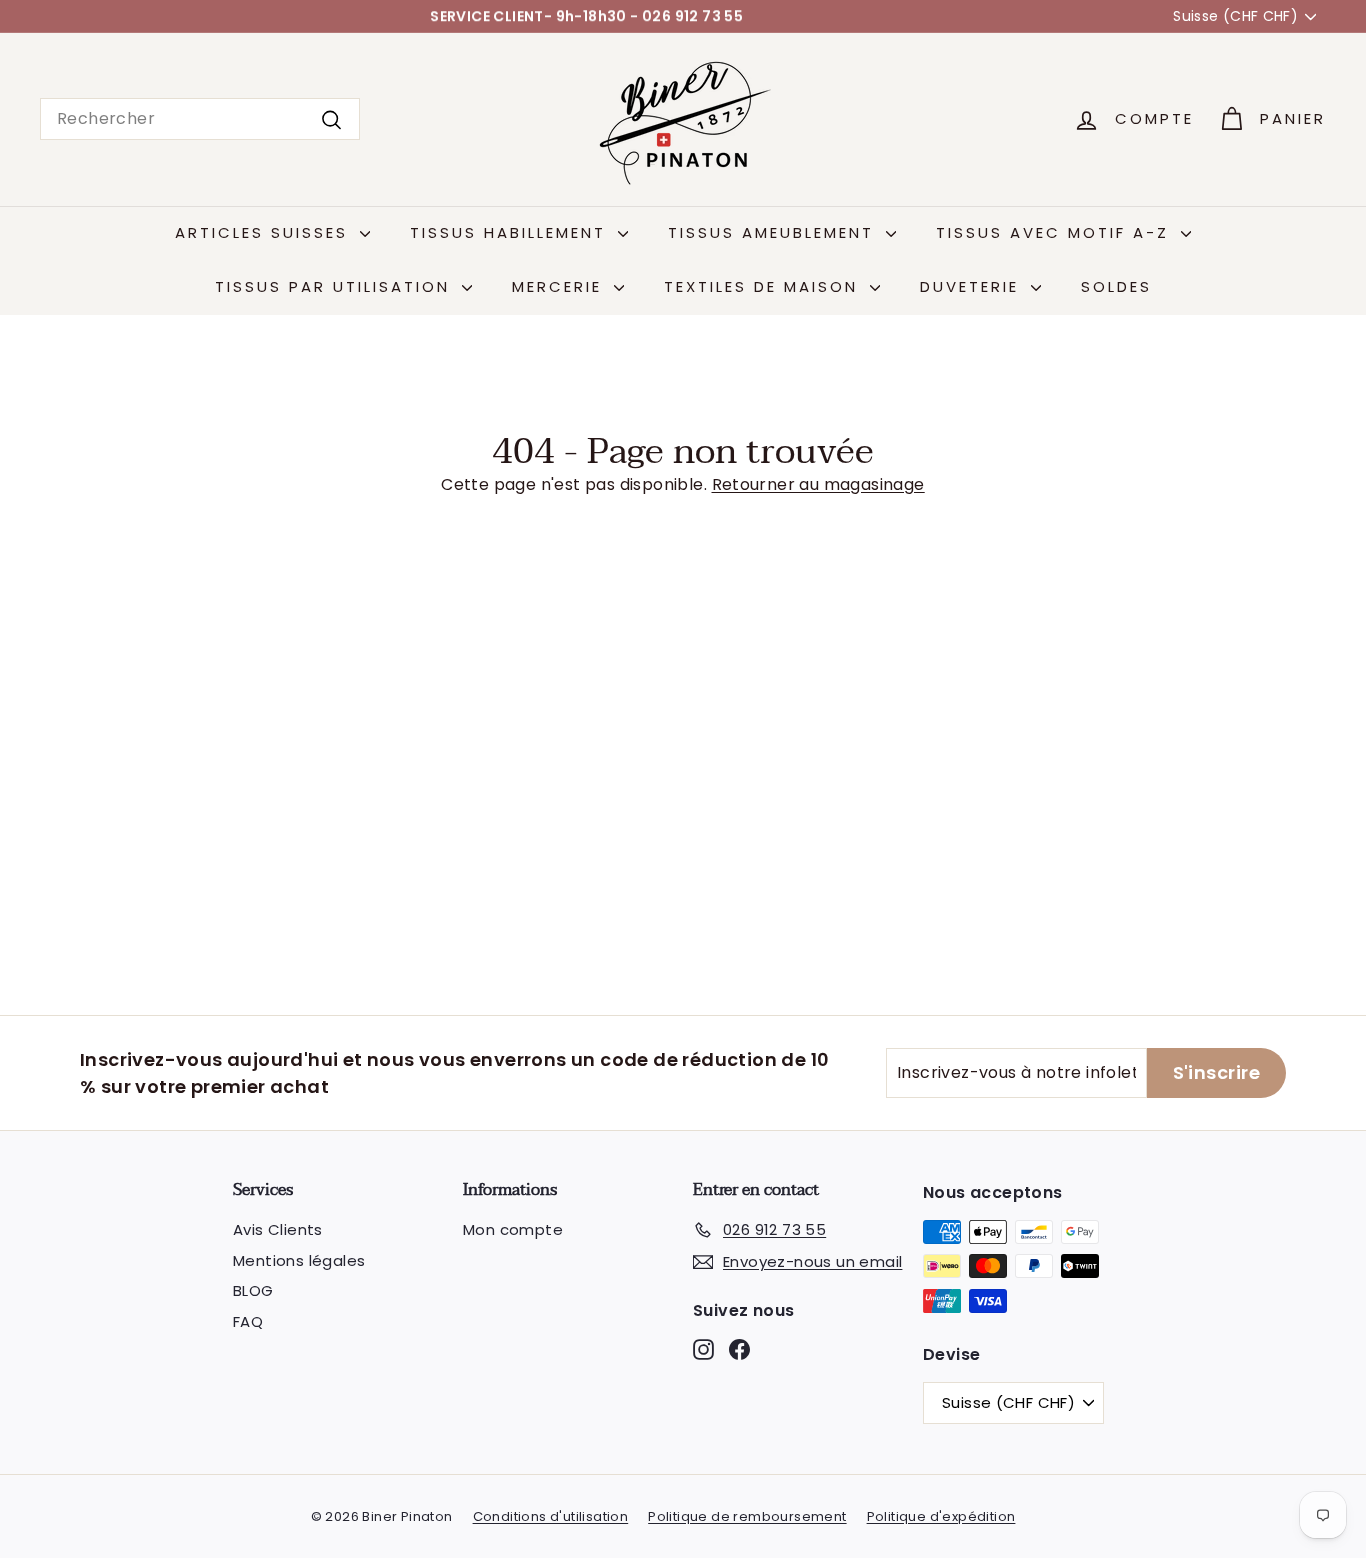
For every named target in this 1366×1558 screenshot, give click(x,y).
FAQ (248, 1321)
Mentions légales (299, 1260)
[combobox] (200, 119)
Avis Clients (278, 1229)
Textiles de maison (764, 286)
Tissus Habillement (511, 232)
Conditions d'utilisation (551, 1516)
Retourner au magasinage (818, 484)
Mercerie (560, 286)
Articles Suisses (265, 232)
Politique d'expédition (941, 1516)
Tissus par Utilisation (336, 286)
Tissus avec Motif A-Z (1056, 232)
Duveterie (973, 286)
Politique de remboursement (747, 1516)
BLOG (253, 1290)
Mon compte (513, 1229)
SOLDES (1116, 286)
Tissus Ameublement (774, 232)
